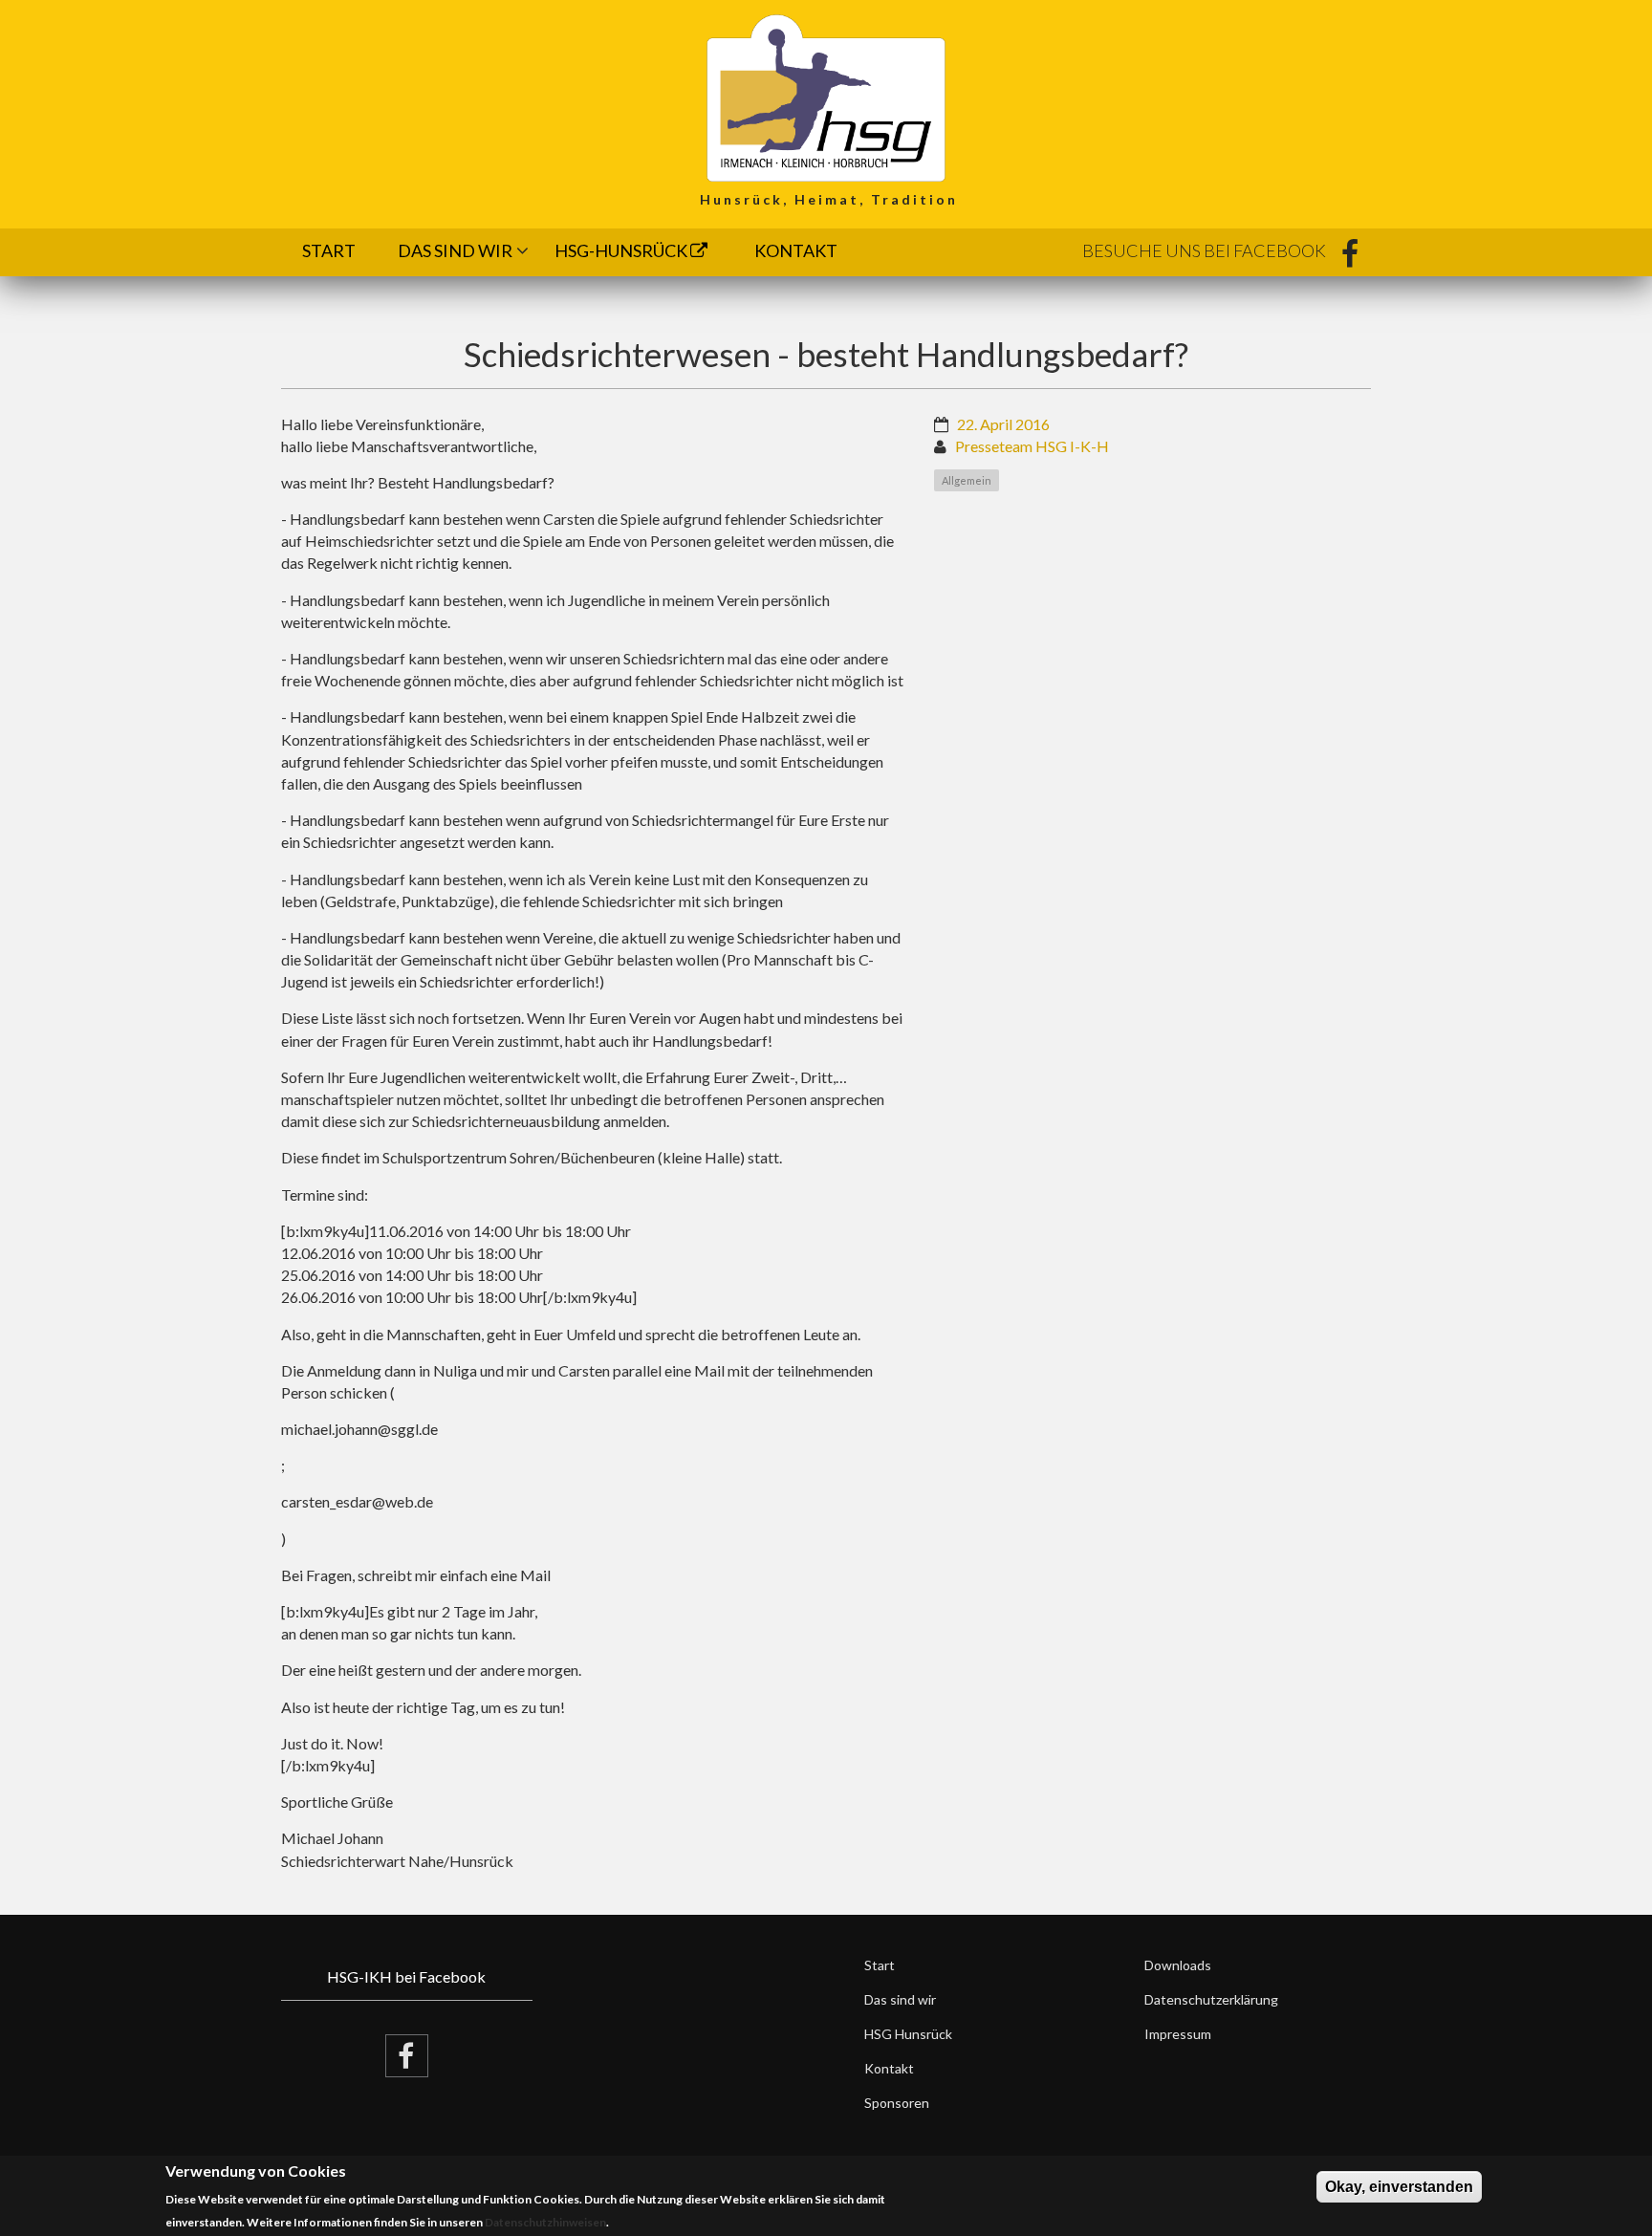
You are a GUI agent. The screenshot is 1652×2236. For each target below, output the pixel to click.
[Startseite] (826, 96)
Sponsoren (897, 2103)
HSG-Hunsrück (622, 250)
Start (329, 250)
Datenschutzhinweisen (545, 2222)
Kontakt (796, 250)
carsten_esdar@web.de (357, 1501)
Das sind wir (455, 250)
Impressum (1178, 2034)
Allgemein (967, 480)
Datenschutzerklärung (1211, 1999)
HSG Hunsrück (908, 2034)
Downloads (1178, 1965)
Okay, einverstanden (1399, 2187)
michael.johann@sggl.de (359, 1429)
